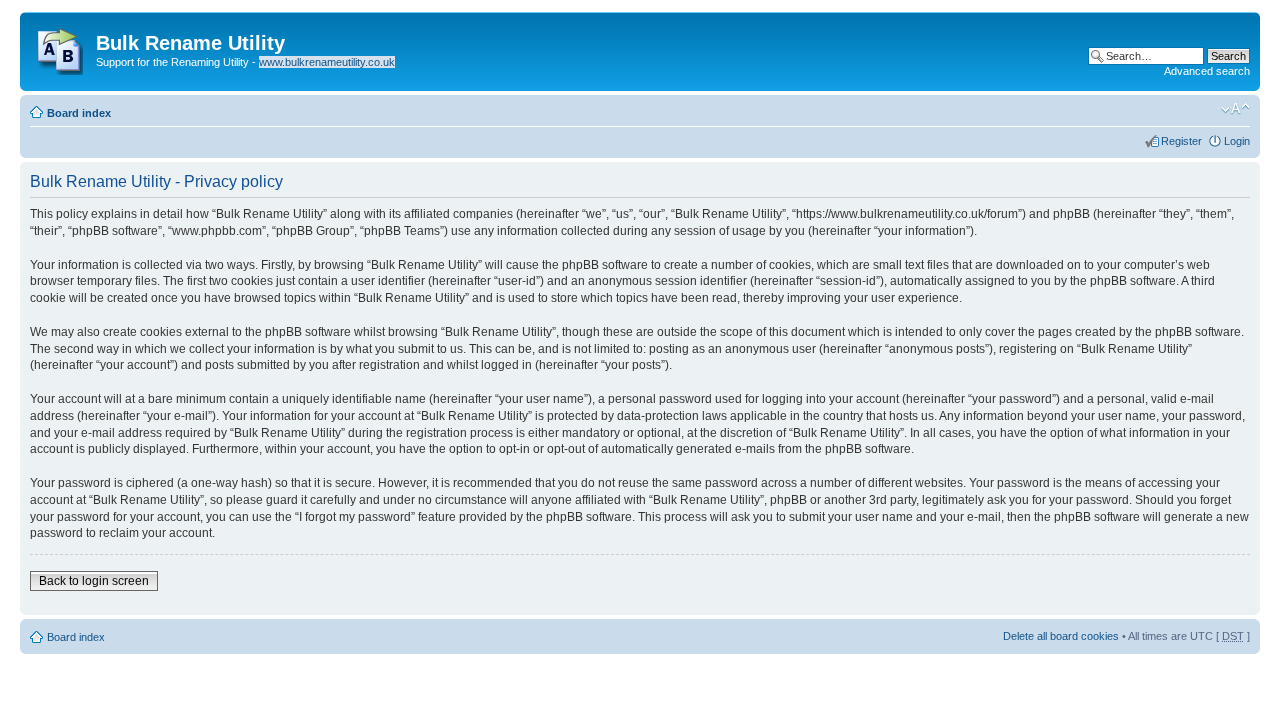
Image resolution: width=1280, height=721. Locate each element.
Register (1181, 141)
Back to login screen (94, 581)
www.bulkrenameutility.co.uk (327, 62)
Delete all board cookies (1061, 636)
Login (1237, 141)
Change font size (1235, 109)
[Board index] (60, 47)
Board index (79, 113)
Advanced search (1207, 71)
